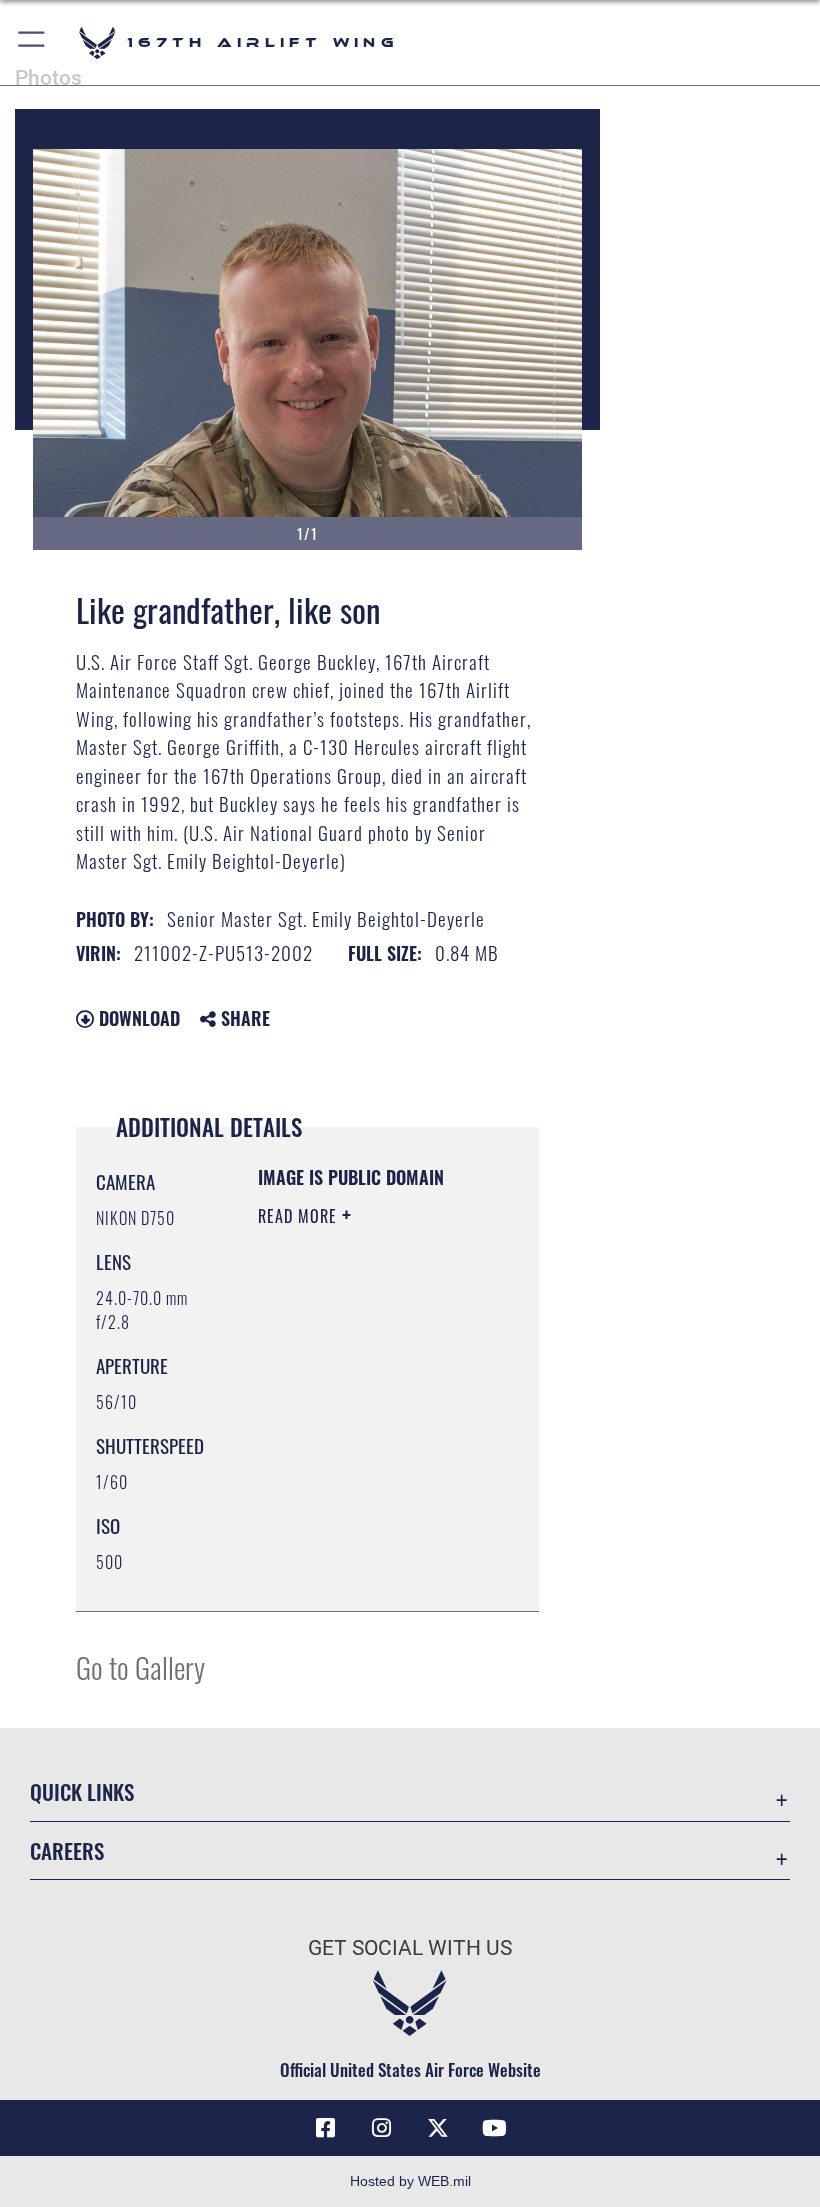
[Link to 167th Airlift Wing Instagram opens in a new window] (382, 2128)
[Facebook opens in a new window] (326, 2128)
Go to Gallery (140, 1666)
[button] (32, 42)
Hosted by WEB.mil (410, 2181)
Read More (300, 1216)
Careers (67, 1850)
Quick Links (82, 1791)
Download (137, 1018)
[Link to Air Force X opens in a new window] (438, 2128)
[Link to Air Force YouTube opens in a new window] (494, 2128)
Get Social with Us (410, 1948)
